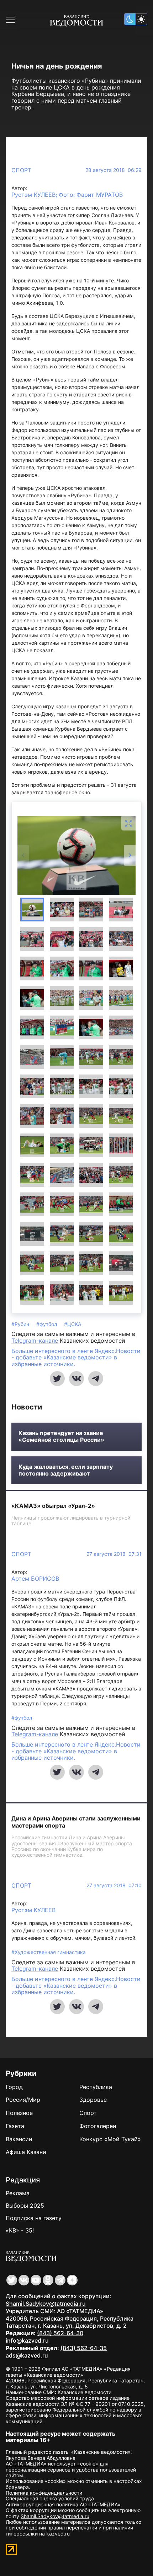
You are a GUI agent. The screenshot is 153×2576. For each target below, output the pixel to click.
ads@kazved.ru (27, 2355)
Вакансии (19, 2139)
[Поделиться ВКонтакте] (76, 1379)
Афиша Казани (26, 2152)
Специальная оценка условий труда (50, 2498)
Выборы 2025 (25, 2206)
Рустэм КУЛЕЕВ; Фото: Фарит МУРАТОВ (67, 195)
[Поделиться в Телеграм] (96, 1379)
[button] (32, 910)
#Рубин (21, 1324)
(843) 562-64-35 (84, 2348)
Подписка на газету (34, 2218)
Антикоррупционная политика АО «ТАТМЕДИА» (63, 2504)
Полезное (19, 2113)
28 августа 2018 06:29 (114, 170)
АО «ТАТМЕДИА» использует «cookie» (52, 2464)
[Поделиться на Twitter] (57, 1379)
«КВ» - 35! (20, 2230)
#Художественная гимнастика (49, 1952)
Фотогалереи (98, 2126)
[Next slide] (130, 855)
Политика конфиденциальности (44, 2493)
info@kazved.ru (27, 2340)
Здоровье (93, 2100)
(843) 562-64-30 (60, 2333)
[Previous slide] (23, 855)
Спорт (21, 170)
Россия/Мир (23, 2100)
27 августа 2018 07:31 (114, 1554)
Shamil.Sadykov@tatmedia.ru (46, 2304)
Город (14, 2087)
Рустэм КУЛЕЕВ (33, 1910)
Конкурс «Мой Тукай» (110, 2139)
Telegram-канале (35, 1341)
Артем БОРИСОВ (35, 1579)
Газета (15, 2126)
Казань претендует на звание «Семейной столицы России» (61, 1436)
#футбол (47, 1324)
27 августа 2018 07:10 (114, 1885)
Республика (96, 2087)
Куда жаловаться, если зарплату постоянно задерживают (66, 1470)
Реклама (18, 2193)
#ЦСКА (73, 1324)
